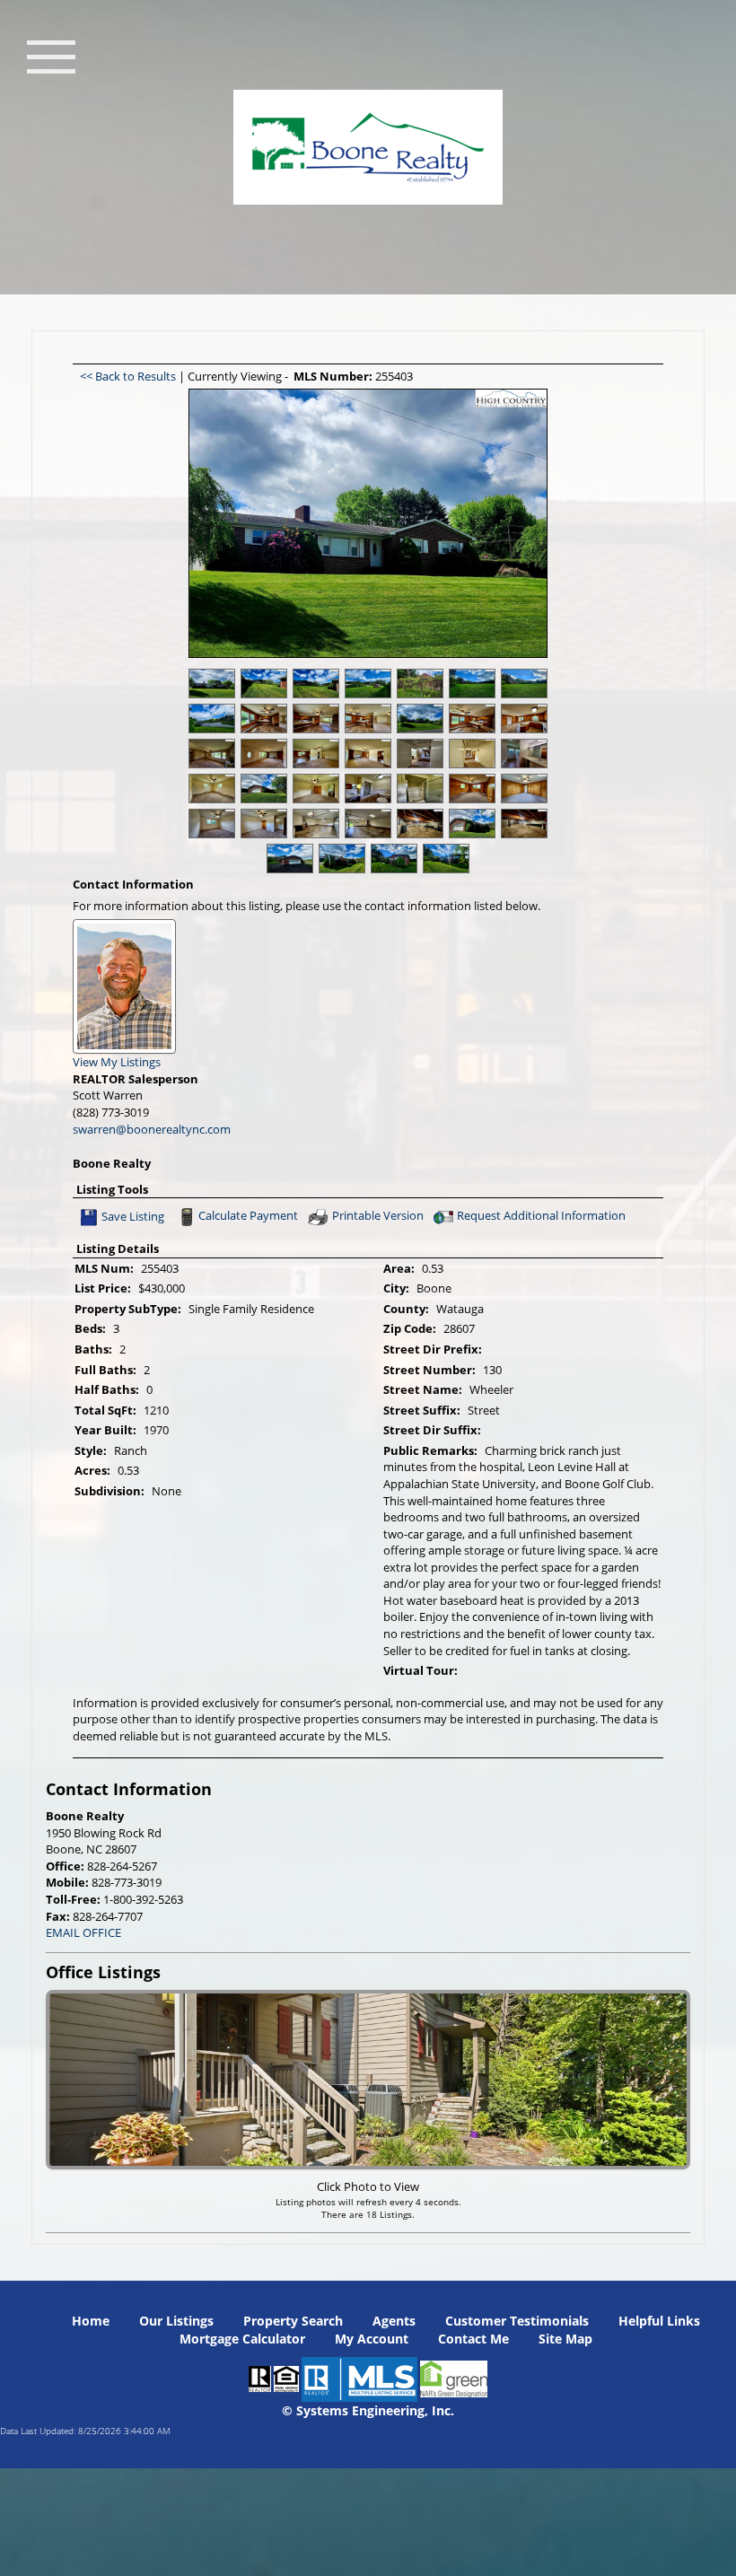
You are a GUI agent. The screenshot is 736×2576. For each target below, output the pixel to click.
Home (91, 2321)
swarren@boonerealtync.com (152, 1129)
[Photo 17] (368, 754)
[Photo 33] (472, 824)
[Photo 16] (316, 754)
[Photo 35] (290, 859)
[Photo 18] (420, 754)
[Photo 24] (368, 789)
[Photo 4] (420, 683)
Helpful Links (659, 2321)
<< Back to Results (129, 376)
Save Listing (133, 1216)
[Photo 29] (264, 824)
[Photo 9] (316, 718)
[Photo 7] (212, 718)
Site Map (565, 2339)
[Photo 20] (524, 754)
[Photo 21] (212, 789)
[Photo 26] (472, 789)
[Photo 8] (264, 718)
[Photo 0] (212, 683)
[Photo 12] (472, 718)
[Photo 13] (524, 718)
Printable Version (378, 1216)
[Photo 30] (316, 824)
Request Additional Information (541, 1216)
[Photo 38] (446, 859)
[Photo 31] (368, 824)
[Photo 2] (316, 683)
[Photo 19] (472, 754)
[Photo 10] (368, 718)
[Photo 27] (524, 789)
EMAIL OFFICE (83, 1932)
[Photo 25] (420, 789)
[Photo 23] (316, 789)
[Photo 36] (342, 859)
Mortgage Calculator (242, 2339)
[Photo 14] (212, 754)
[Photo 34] (524, 824)
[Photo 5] (472, 683)
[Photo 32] (420, 824)
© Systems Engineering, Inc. (368, 2410)
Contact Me (473, 2339)
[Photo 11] (420, 718)
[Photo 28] (212, 824)
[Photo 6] (524, 683)
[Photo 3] (368, 683)
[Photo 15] (264, 754)
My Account (372, 2339)
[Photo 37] (394, 859)
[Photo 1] (264, 683)
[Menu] (51, 55)
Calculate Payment (248, 1216)
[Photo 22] (264, 789)
